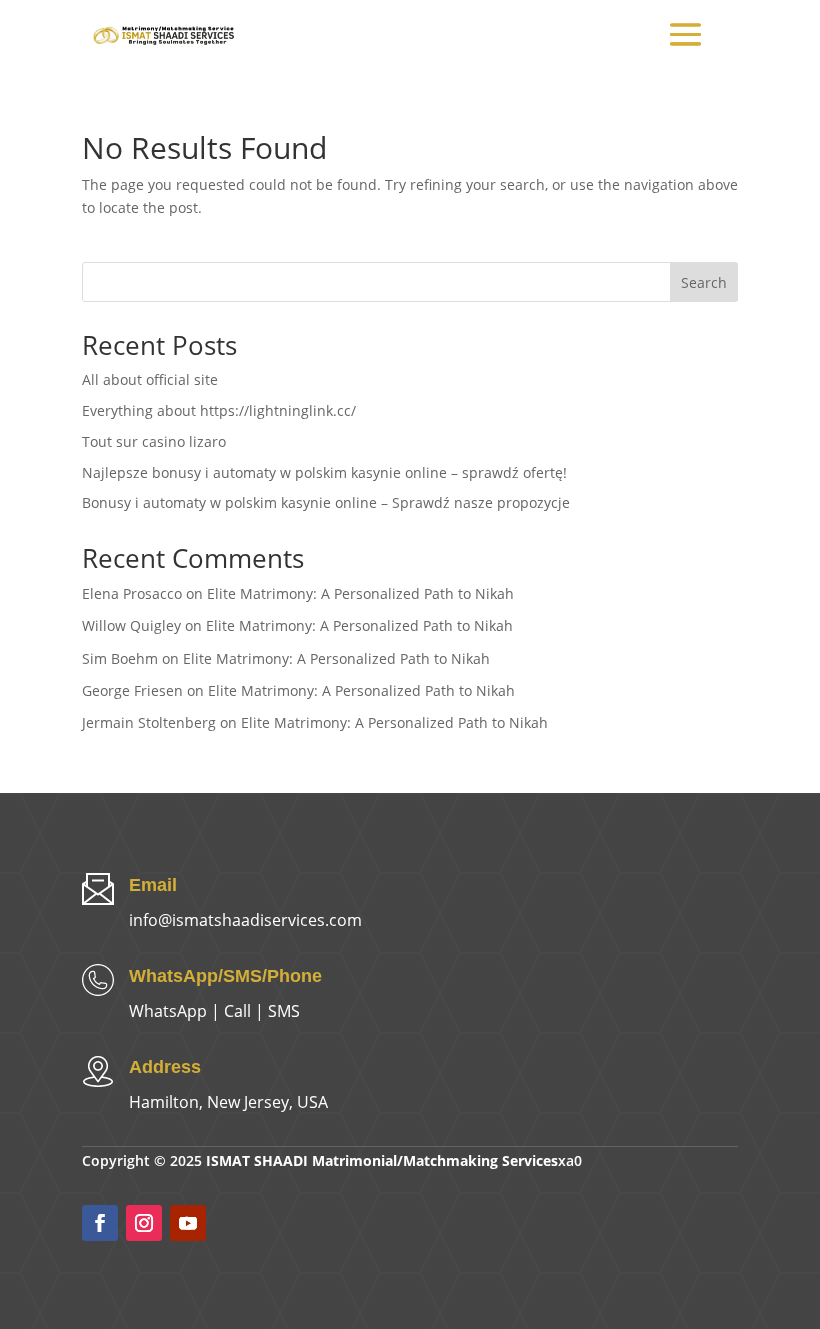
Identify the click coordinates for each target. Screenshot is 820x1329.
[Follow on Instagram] (144, 1223)
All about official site (150, 379)
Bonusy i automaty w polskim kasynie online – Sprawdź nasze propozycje (326, 502)
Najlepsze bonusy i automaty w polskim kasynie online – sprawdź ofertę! (324, 472)
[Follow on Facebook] (100, 1223)
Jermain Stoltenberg (149, 722)
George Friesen (132, 690)
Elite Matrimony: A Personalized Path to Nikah (360, 593)
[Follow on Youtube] (188, 1223)
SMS (284, 1011)
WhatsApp (168, 1011)
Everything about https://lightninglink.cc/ (219, 410)
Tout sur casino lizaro (154, 441)
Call (237, 1011)
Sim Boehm (120, 658)
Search (704, 282)
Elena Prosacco (132, 593)
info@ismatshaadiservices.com (245, 920)
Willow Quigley (131, 625)
